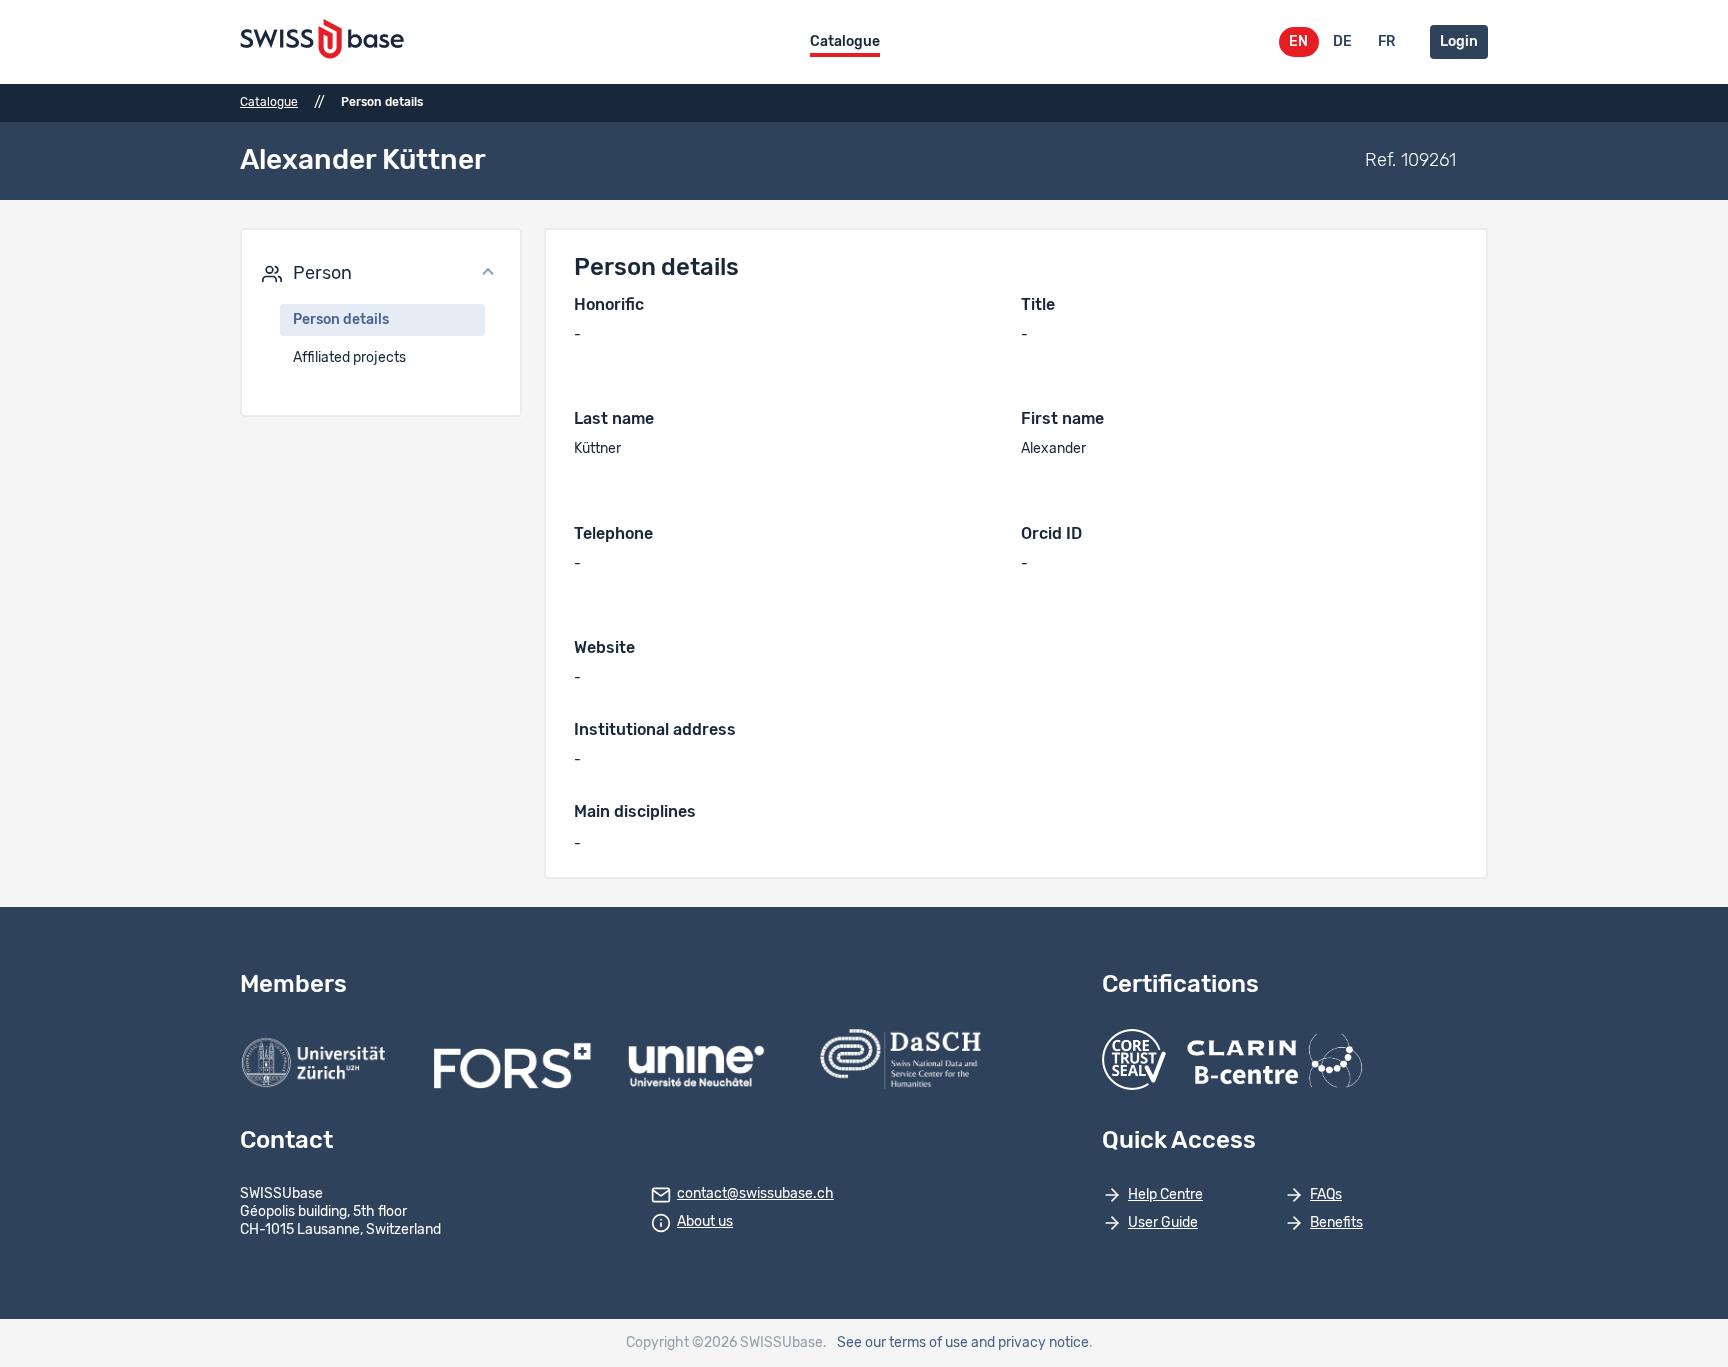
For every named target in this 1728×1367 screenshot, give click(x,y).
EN (1298, 42)
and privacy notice (1030, 1343)
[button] (381, 274)
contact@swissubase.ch (755, 1194)
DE (1342, 42)
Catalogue (845, 42)
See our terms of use (902, 1343)
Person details (341, 320)
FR (1386, 42)
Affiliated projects (349, 358)
